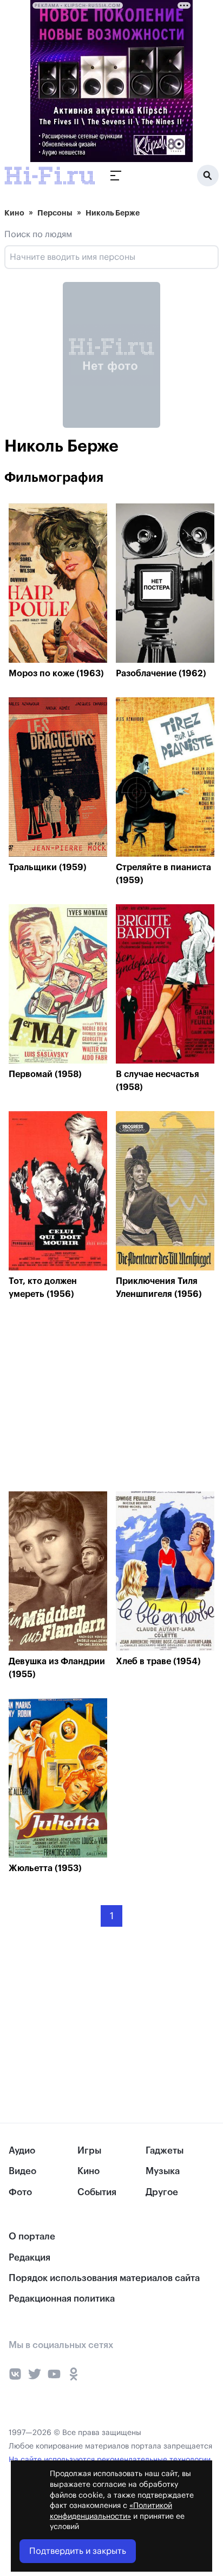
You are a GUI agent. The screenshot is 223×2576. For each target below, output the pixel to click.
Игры (89, 2151)
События (97, 2192)
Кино (14, 213)
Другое (162, 2192)
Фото (20, 2192)
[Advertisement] (90, 1398)
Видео (22, 2171)
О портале (32, 2237)
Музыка (163, 2171)
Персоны (55, 213)
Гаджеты (165, 2151)
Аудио (22, 2151)
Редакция (29, 2258)
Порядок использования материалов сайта (104, 2278)
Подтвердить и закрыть (78, 2551)
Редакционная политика (62, 2299)
